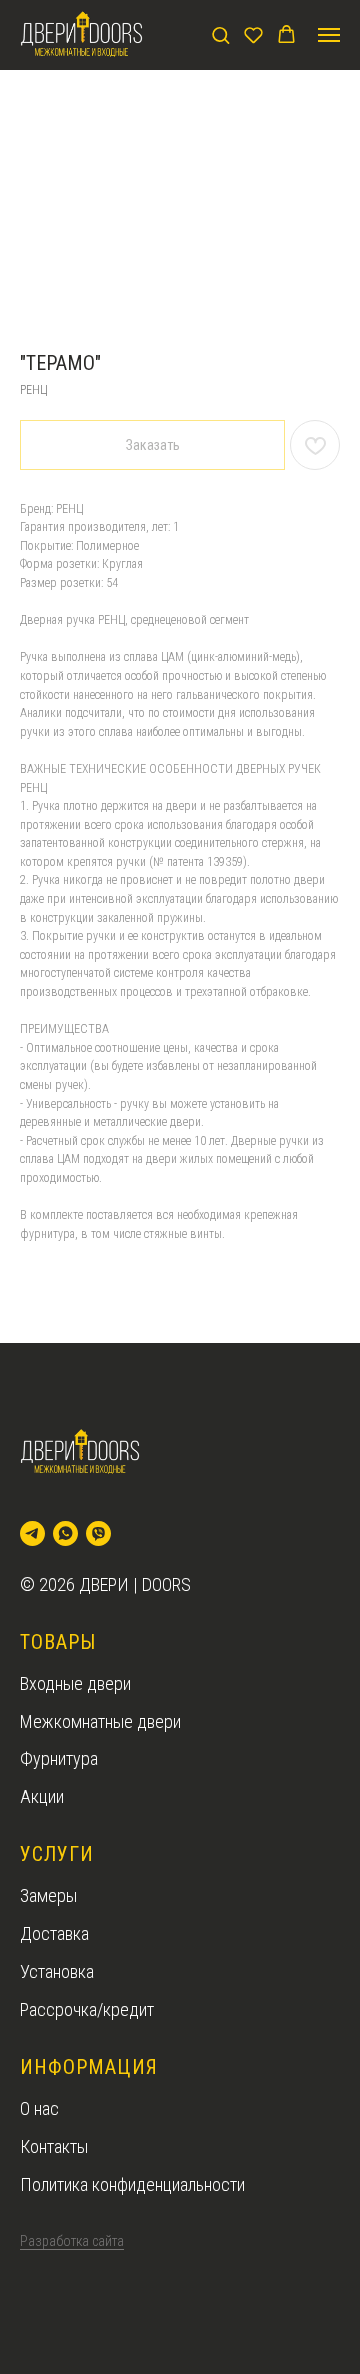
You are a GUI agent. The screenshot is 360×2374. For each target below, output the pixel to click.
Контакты (54, 2146)
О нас (39, 2108)
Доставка (54, 1933)
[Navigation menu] (329, 35)
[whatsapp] (65, 1533)
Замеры (48, 1895)
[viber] (98, 1533)
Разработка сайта (72, 2241)
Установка (57, 1971)
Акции (42, 1796)
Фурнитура (59, 1758)
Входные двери (75, 1683)
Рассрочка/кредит (87, 2009)
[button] (220, 34)
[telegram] (32, 1533)
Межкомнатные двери (100, 1721)
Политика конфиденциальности (132, 2184)
